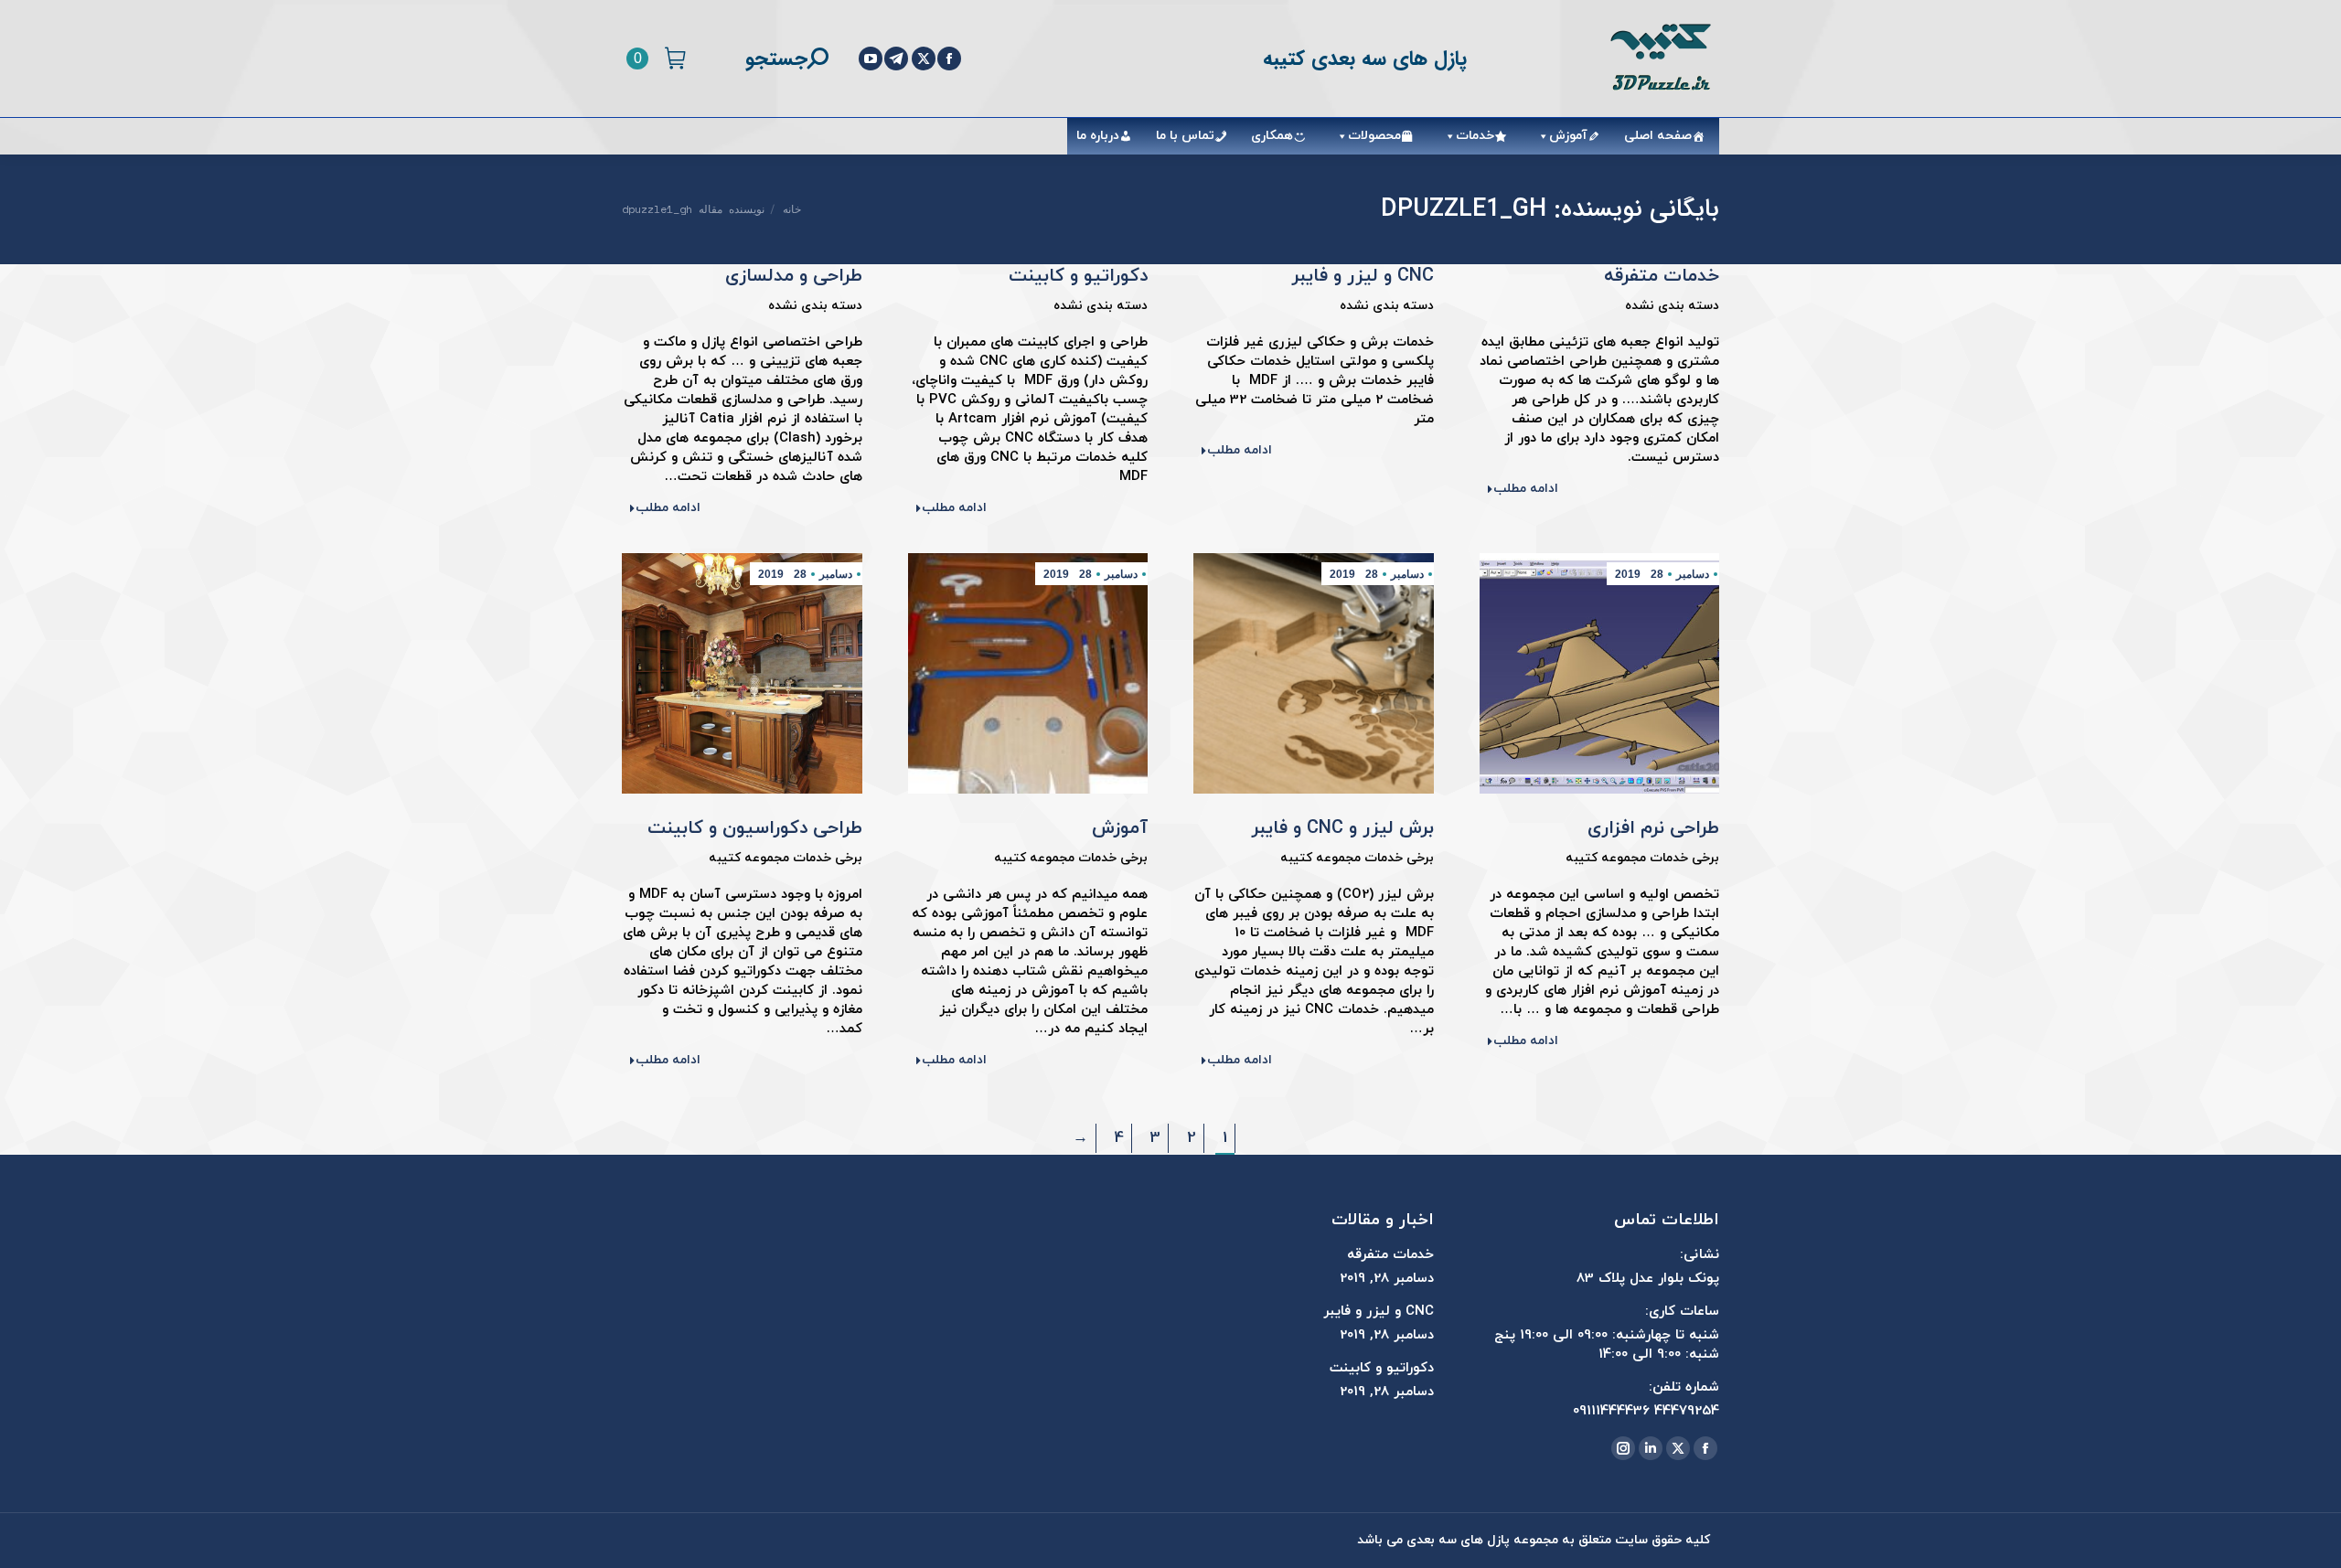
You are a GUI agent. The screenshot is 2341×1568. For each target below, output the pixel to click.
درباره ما (1098, 136)
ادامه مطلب (1526, 489)
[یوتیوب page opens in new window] (871, 59)
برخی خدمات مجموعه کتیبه (1642, 858)
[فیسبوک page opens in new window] (949, 59)
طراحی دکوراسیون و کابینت (755, 828)
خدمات (1475, 136)
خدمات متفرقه (1662, 276)
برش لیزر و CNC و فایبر (1342, 828)
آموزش (1568, 136)
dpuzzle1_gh (1464, 209)
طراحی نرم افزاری (1653, 828)
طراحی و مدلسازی (794, 276)
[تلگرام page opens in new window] (896, 59)
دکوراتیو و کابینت (1078, 276)
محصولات (1374, 136)
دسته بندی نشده (1672, 306)
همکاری (1272, 136)
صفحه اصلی (1658, 136)
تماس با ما (1185, 136)
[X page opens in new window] (924, 59)
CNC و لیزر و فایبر (1363, 276)
